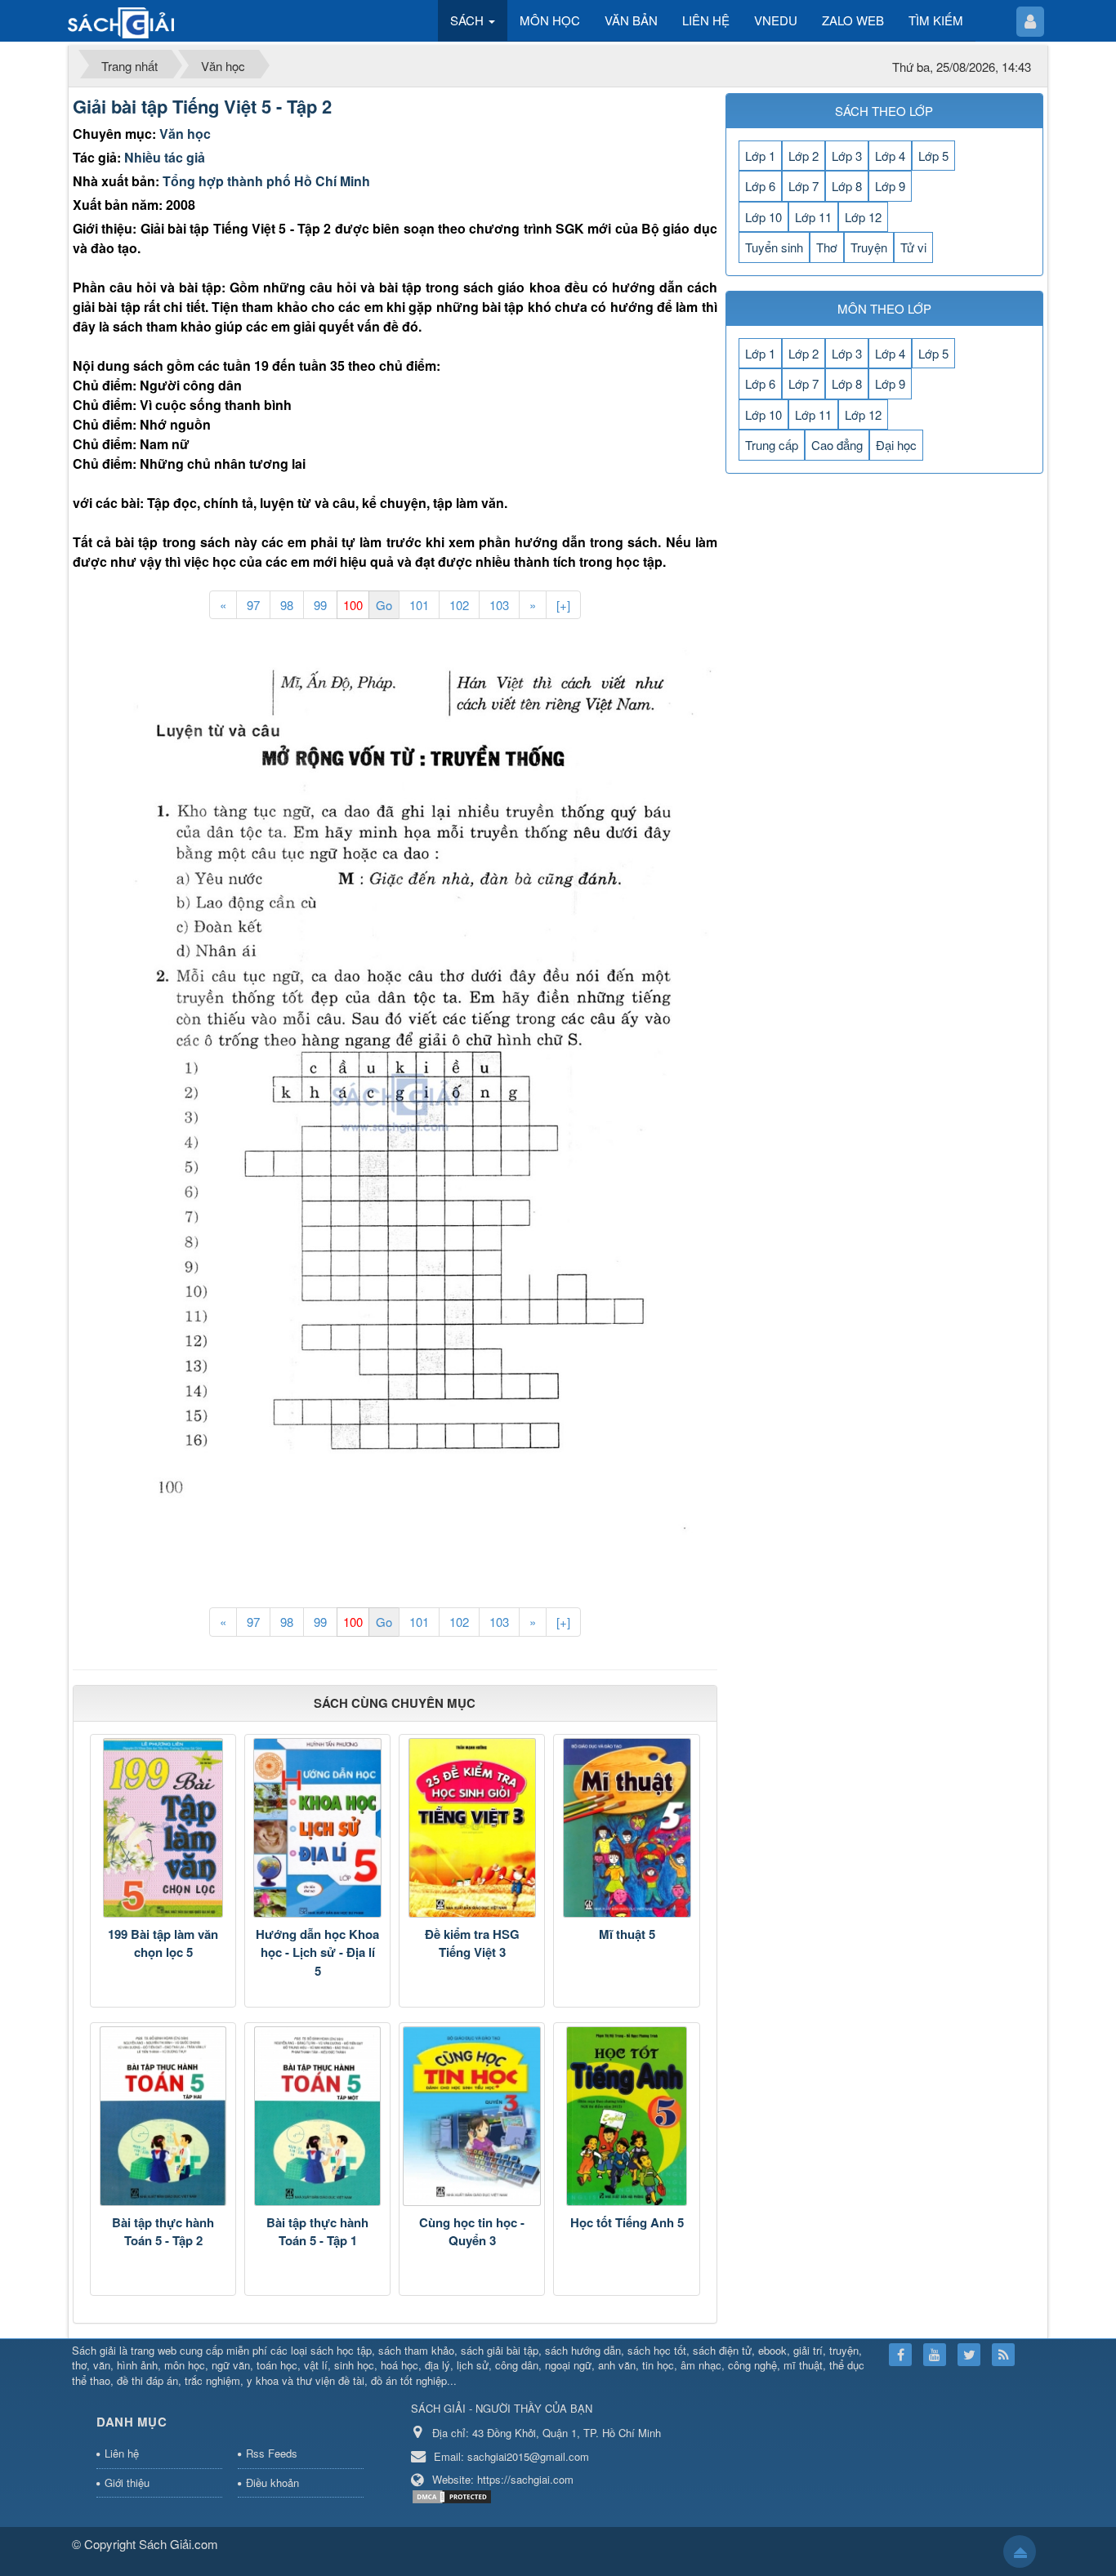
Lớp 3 (847, 156)
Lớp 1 (760, 156)
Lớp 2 (804, 156)
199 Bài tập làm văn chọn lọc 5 (163, 1943)
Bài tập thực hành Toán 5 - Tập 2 (163, 2232)
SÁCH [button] (469, 20)
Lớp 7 (804, 186)
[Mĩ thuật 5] (626, 1828)
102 (459, 605)
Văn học (185, 134)
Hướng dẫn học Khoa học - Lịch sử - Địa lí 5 (317, 1952)
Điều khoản (272, 2482)
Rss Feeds (272, 2453)
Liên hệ (122, 2453)
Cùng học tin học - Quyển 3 (472, 2232)
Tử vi (913, 247)
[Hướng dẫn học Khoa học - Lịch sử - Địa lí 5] (317, 1828)
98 (287, 605)
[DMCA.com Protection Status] (454, 2495)
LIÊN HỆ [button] (706, 20)
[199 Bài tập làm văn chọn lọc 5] (163, 1828)
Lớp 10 (763, 217)
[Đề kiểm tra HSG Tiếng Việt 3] (472, 1828)
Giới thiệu (127, 2482)
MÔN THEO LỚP (884, 308)
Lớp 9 (890, 186)
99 (320, 605)
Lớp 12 (863, 217)
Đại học (896, 445)
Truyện (869, 247)
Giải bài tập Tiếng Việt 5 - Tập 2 (202, 106)
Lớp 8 (847, 186)
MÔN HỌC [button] (550, 20)
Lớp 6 (760, 186)
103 (499, 605)
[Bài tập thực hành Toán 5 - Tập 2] (163, 2116)
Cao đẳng (837, 445)
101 (419, 605)
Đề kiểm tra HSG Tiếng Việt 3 (472, 1943)
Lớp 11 (813, 217)
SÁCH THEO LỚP (884, 111)
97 (253, 605)
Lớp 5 (933, 156)
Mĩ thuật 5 (627, 1934)
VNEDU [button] (776, 20)
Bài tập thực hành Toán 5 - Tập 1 (317, 2232)
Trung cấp (772, 445)
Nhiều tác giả (165, 157)
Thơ (827, 247)
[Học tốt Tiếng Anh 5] (626, 2116)
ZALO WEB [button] (853, 20)
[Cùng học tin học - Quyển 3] (472, 2116)
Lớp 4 (890, 156)
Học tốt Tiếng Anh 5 (627, 2222)
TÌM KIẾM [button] (936, 20)
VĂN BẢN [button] (631, 20)
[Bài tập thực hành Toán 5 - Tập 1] (317, 2116)
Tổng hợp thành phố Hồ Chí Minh (266, 181)
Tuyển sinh (774, 247)
